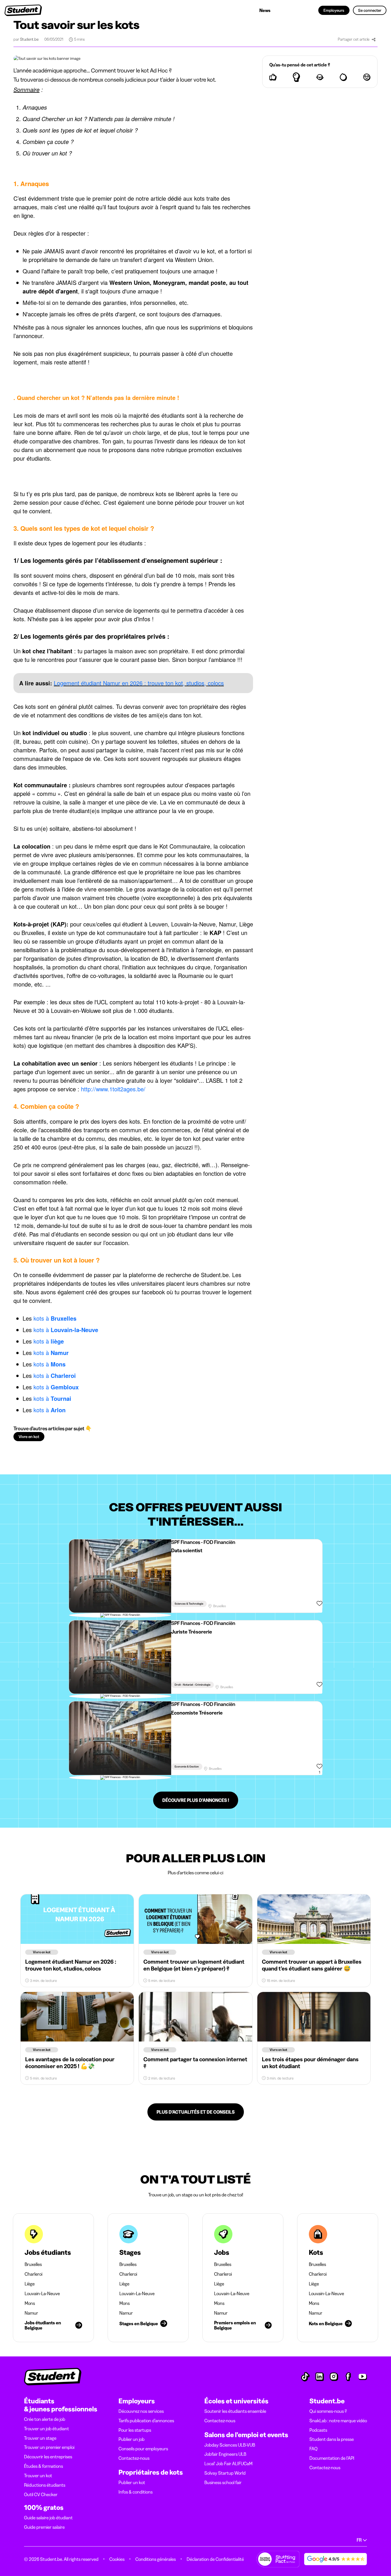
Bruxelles (33, 2264)
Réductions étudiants (45, 2485)
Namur (31, 2313)
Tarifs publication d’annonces (146, 2421)
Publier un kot (132, 2482)
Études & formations (44, 2466)
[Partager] (374, 40)
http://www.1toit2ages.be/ (113, 1089)
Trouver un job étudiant (47, 2429)
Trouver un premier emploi (49, 2447)
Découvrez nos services (141, 2411)
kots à (55, 1318)
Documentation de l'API (332, 2458)
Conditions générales (156, 2559)
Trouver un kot (38, 2476)
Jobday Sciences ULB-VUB (230, 2445)
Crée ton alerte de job (45, 2419)
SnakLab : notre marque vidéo (338, 2421)
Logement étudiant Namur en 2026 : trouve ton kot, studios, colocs (139, 683)
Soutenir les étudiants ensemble (235, 2411)
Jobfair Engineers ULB (225, 2454)
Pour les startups (135, 2430)
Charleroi (33, 2274)
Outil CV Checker (41, 2494)
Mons (30, 2303)
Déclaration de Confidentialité (215, 2559)
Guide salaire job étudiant (48, 2518)
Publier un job (132, 2439)
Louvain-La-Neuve (42, 2293)
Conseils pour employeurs (143, 2449)
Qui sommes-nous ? (328, 2411)
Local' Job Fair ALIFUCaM (228, 2463)
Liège (30, 2284)
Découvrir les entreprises (48, 2457)
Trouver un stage (40, 2438)
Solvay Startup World (225, 2473)
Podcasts (318, 2430)
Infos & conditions (136, 2492)
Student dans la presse (332, 2439)
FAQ (313, 2449)
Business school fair (223, 2482)
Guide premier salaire (44, 2527)
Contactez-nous (134, 2458)
